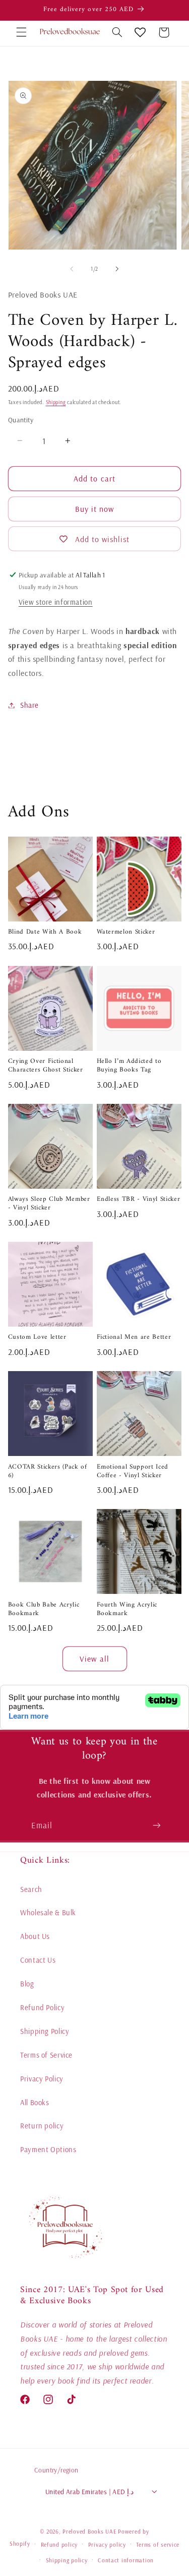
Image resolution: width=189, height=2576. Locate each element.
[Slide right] (117, 269)
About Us (35, 1936)
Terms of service (158, 2544)
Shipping (56, 402)
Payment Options (48, 2149)
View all (94, 1659)
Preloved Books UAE (89, 2531)
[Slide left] (72, 269)
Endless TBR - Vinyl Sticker (139, 1200)
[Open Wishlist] (140, 32)
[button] (21, 32)
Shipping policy (67, 2560)
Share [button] (29, 705)
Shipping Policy (45, 2031)
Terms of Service (46, 2055)
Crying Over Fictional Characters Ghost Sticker (46, 1066)
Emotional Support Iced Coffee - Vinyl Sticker (133, 1472)
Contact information (126, 2560)
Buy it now (95, 509)
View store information (56, 602)
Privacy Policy (42, 2079)
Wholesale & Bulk (48, 1912)
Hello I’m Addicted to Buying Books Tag (129, 1066)
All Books (35, 2102)
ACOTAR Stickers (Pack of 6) (48, 1472)
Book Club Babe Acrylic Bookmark (44, 1610)
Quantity (21, 420)
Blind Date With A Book (45, 932)
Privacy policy (107, 2544)
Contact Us (38, 1960)
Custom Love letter (37, 1338)
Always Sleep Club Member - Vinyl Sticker (49, 1204)
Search (31, 1889)
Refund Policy (42, 2007)
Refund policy (59, 2544)
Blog (27, 1984)
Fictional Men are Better (134, 1338)
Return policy (42, 2126)
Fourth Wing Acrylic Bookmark (127, 1610)
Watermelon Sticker (126, 932)
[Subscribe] (157, 1825)
